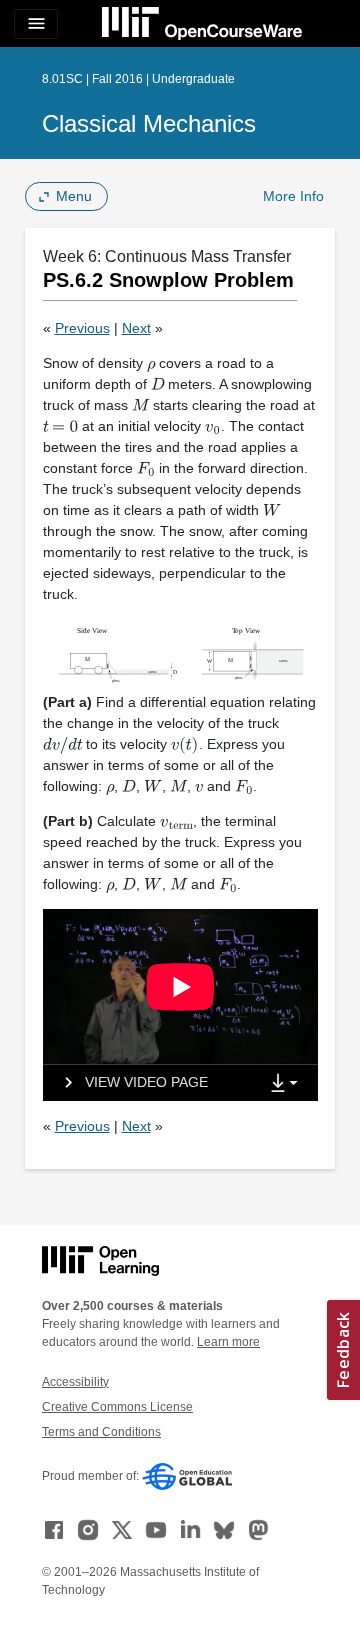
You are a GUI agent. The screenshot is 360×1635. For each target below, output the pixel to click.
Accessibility (75, 1382)
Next (136, 328)
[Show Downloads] (288, 1084)
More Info (293, 196)
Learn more (228, 1342)
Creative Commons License (117, 1407)
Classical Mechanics (149, 123)
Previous (82, 328)
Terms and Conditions (101, 1432)
